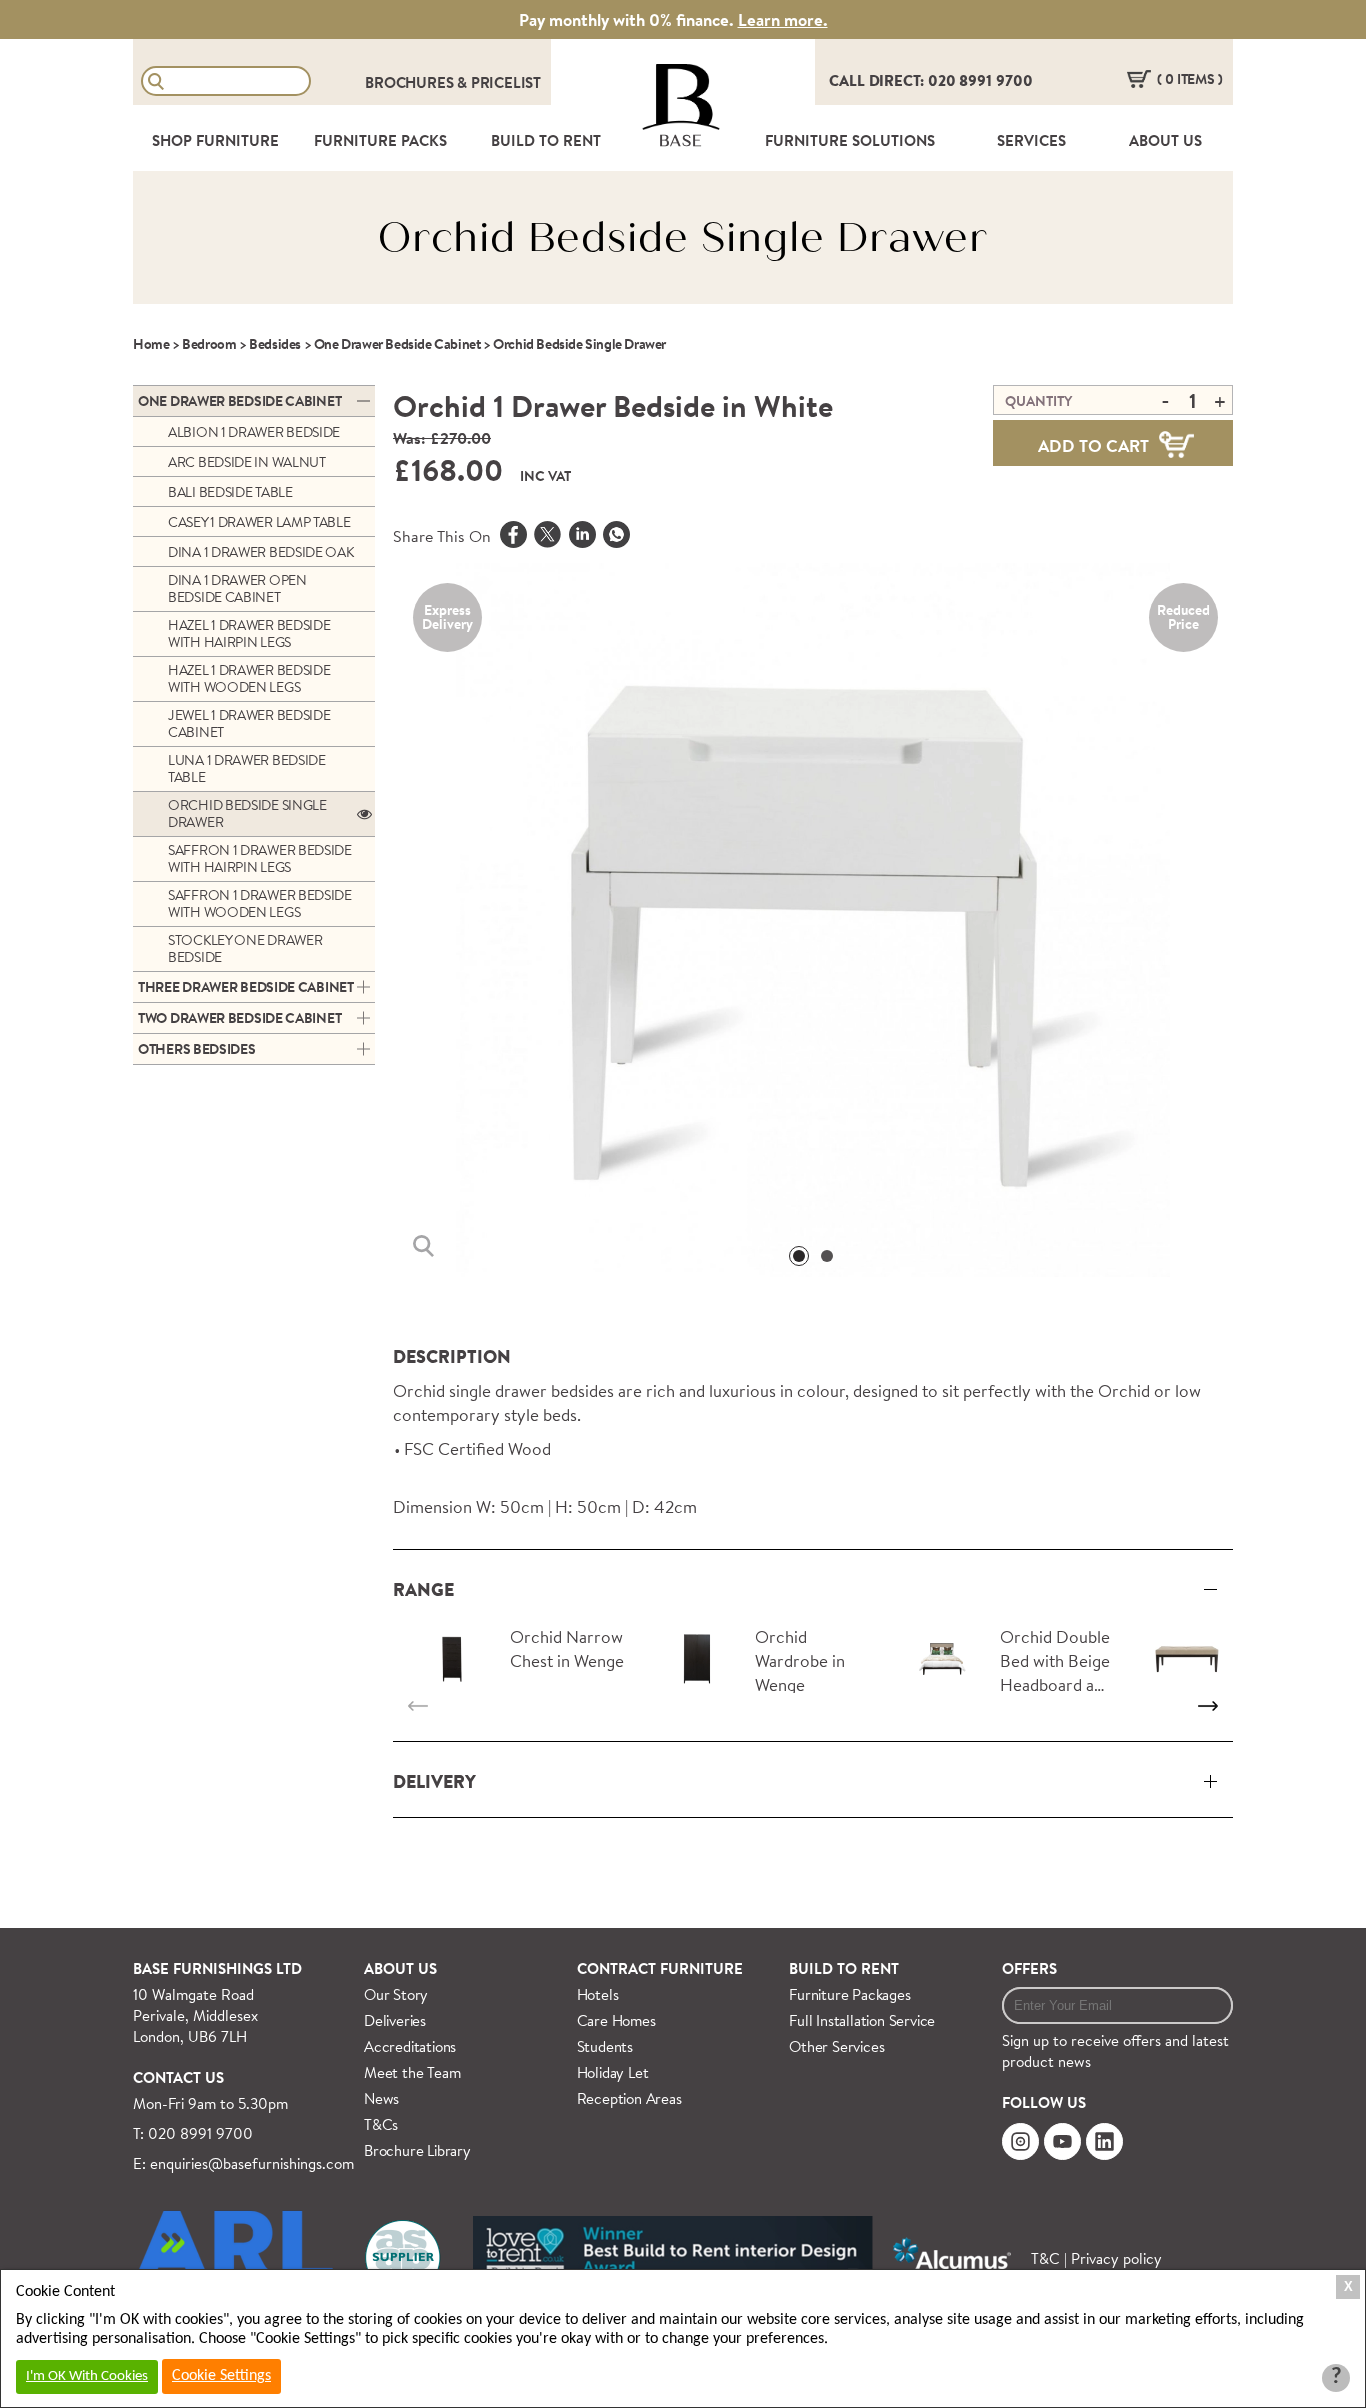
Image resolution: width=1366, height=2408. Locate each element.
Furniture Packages (849, 1994)
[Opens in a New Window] (616, 537)
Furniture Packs (380, 140)
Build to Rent (844, 1968)
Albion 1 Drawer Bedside (254, 432)
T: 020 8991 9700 (193, 2133)
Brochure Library (417, 2150)
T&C (1045, 2258)
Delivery (434, 1781)
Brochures (411, 82)
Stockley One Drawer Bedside (245, 948)
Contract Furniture (660, 1968)
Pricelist (506, 82)
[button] (799, 1256)
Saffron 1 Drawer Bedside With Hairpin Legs (260, 858)
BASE (680, 141)
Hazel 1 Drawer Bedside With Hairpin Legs (249, 633)
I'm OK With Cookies (87, 2376)
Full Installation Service (862, 2020)
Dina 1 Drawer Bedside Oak (261, 552)
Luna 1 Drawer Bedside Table (247, 768)
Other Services (836, 2046)
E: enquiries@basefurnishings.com (243, 2163)
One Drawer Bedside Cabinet (397, 344)
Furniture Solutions (850, 140)
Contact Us (178, 2077)
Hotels (598, 1994)
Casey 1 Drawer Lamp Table (259, 522)
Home (151, 344)
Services (1031, 140)
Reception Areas (629, 2098)
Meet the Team (412, 2072)
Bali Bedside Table (230, 492)
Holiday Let (613, 2072)
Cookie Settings (221, 2376)
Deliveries (395, 2020)
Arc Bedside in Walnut (247, 462)
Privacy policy (1116, 2258)
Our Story (396, 1994)
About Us (1165, 140)
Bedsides (275, 344)
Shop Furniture (215, 140)
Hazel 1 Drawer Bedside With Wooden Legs (249, 678)
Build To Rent (546, 140)
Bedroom (209, 344)
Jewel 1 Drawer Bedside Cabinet (249, 723)
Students (605, 2046)
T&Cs (381, 2124)
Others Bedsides (197, 1049)
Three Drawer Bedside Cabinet (246, 987)
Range (423, 1589)
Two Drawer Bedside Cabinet (239, 1018)
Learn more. (783, 19)
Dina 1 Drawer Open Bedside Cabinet (237, 588)
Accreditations (410, 2046)
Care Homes (616, 2020)
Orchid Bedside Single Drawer (247, 813)
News (381, 2098)
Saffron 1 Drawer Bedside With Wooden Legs (260, 903)
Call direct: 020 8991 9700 (930, 80)
